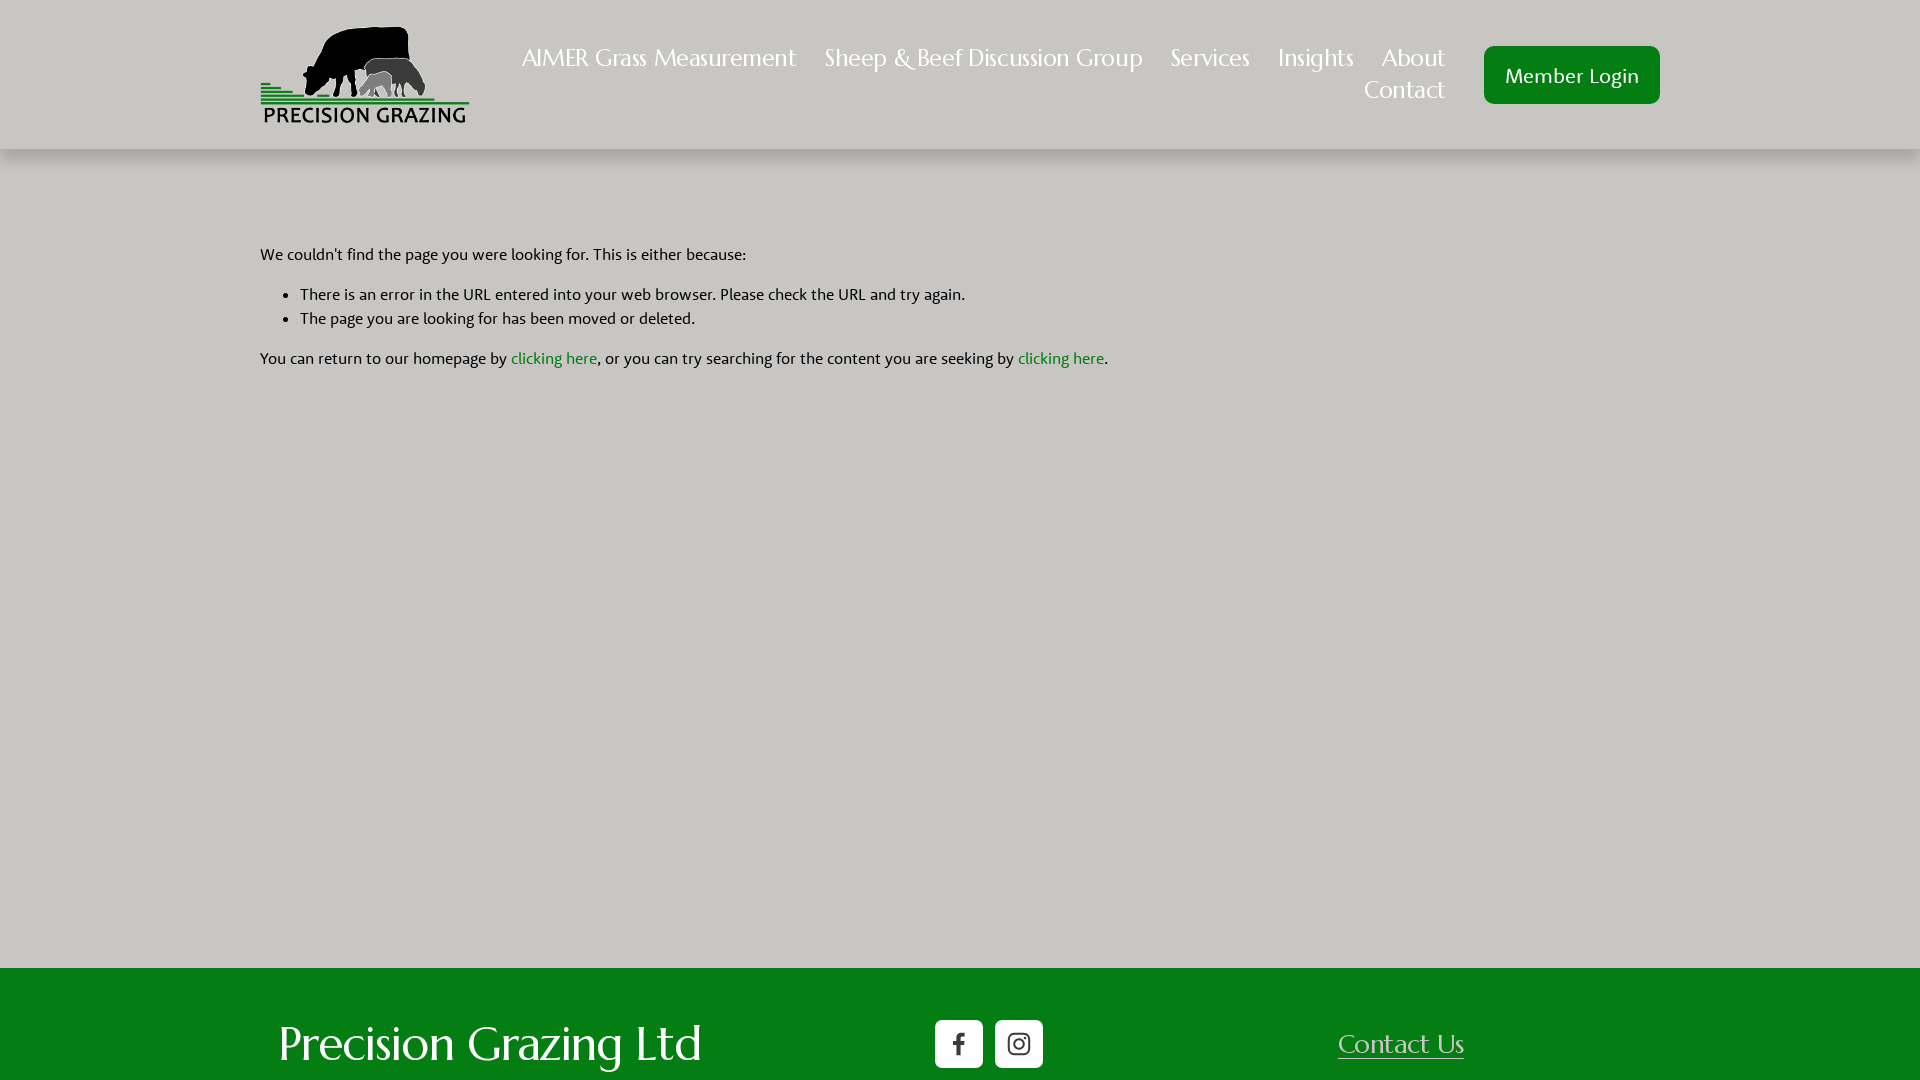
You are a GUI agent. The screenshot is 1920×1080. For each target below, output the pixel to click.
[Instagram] (1019, 1044)
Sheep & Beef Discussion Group (983, 58)
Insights (1315, 58)
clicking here (554, 358)
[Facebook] (959, 1044)
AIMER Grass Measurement (659, 58)
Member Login (1572, 75)
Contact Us (1401, 1044)
